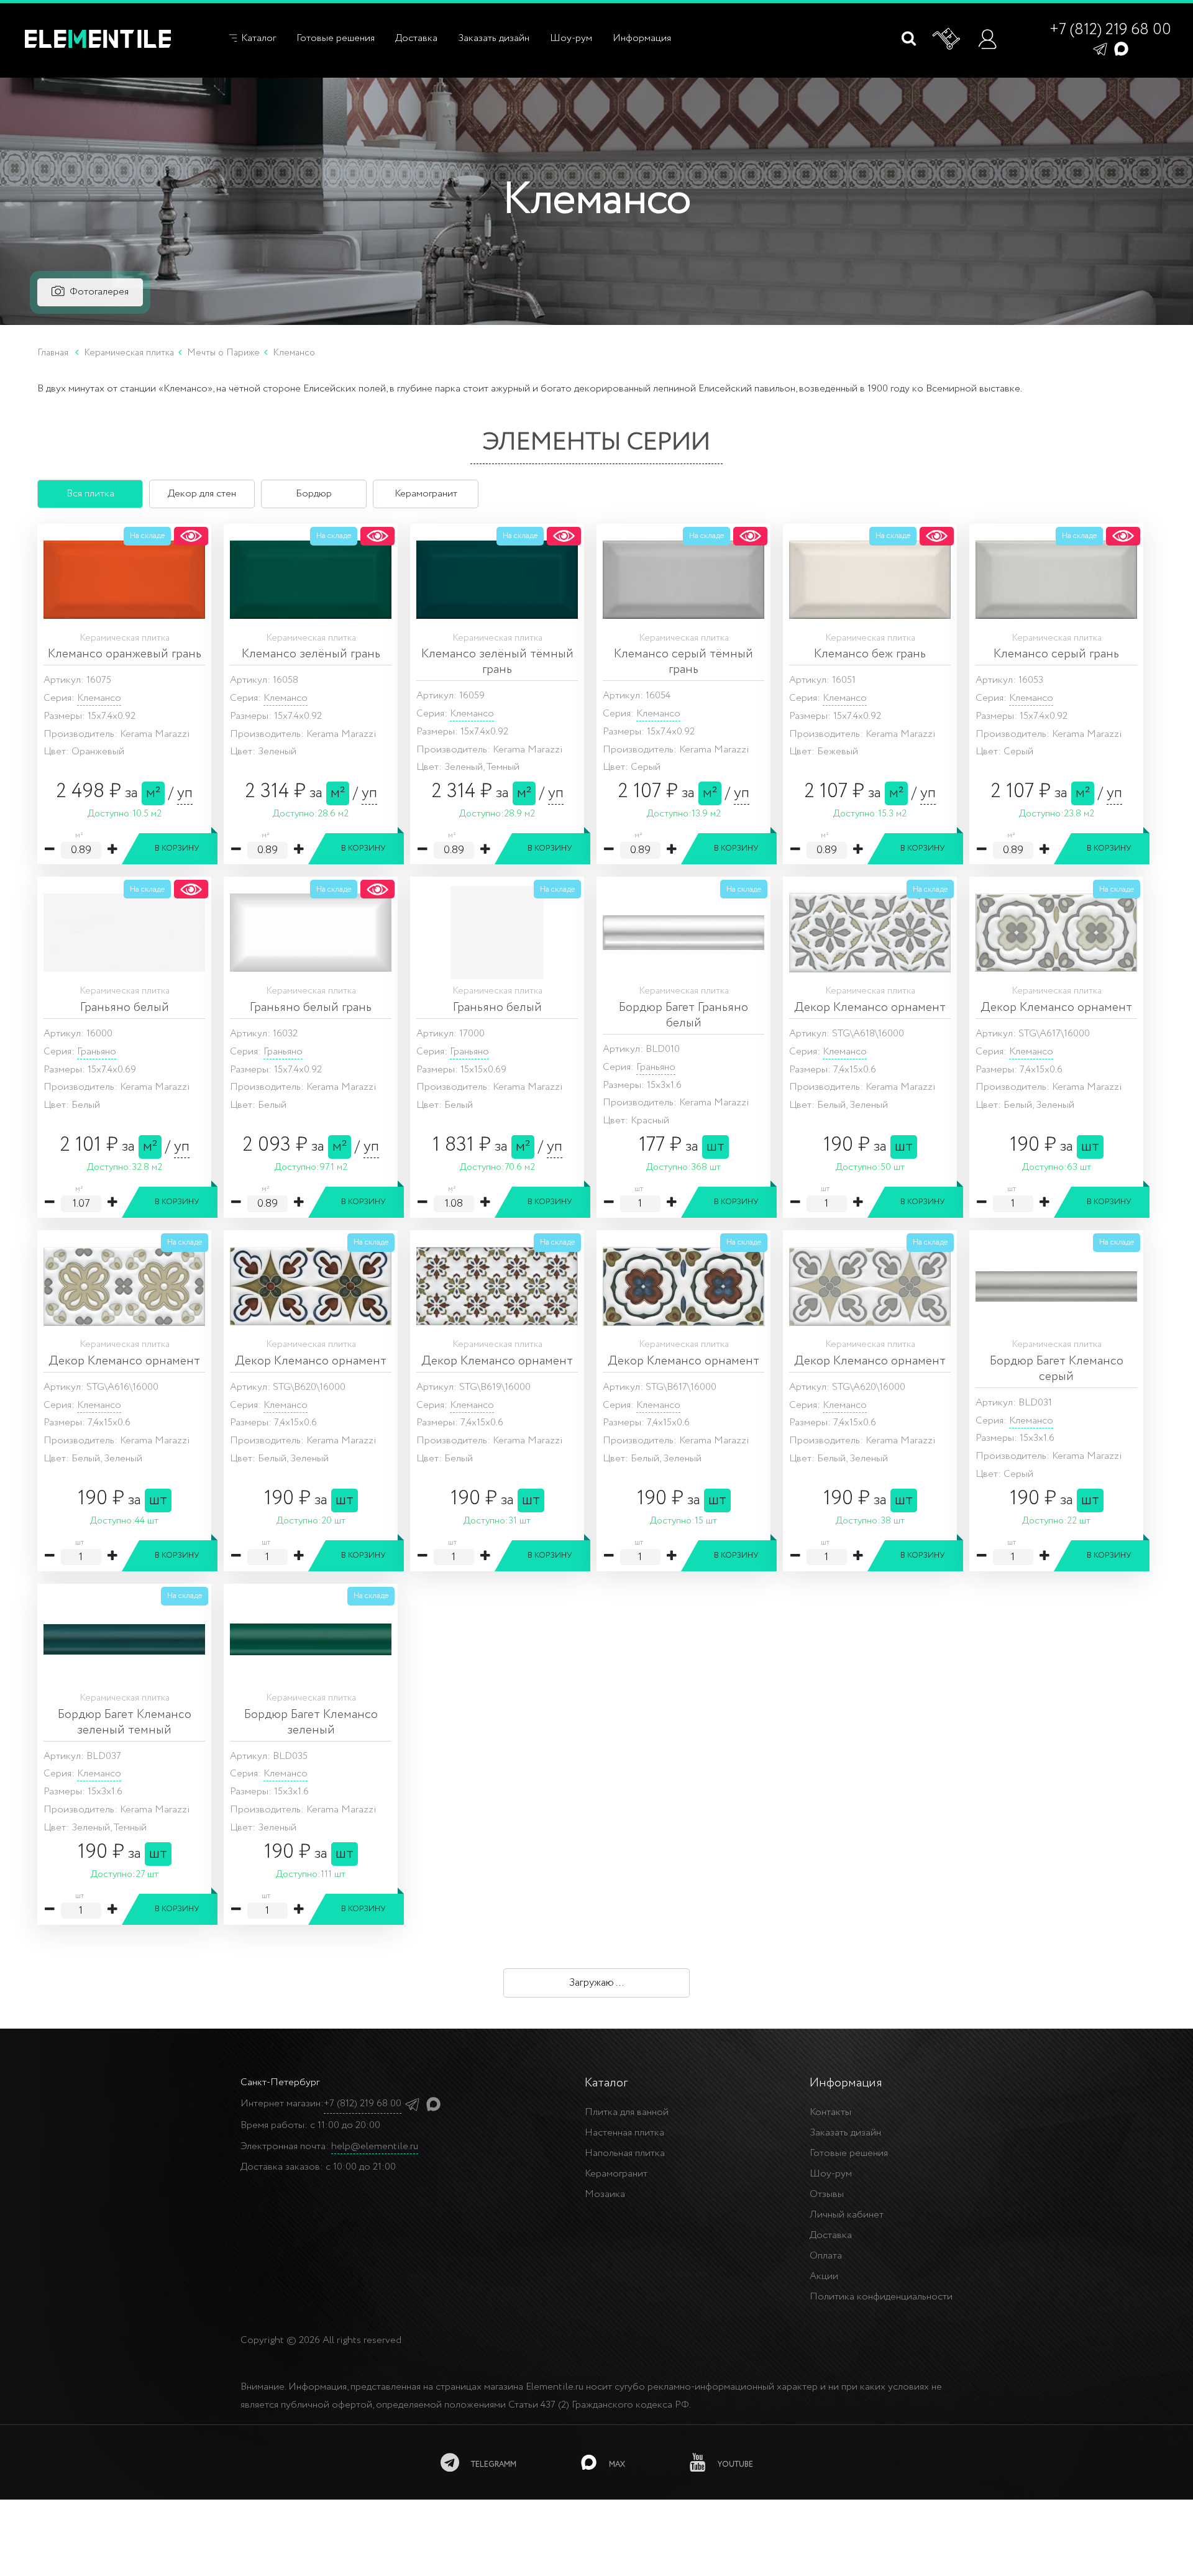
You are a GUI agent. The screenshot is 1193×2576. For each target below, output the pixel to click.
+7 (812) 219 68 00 (1110, 30)
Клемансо (99, 698)
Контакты (830, 2112)
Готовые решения (336, 38)
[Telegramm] (1100, 48)
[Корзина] (947, 39)
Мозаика (605, 2194)
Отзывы (827, 2194)
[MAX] (1121, 48)
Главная (53, 353)
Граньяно (97, 1052)
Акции (824, 2276)
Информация (642, 38)
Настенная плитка (624, 2133)
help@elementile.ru (375, 2146)
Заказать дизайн (494, 38)
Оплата (826, 2256)
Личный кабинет (847, 2215)
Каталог (257, 38)
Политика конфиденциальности (881, 2297)
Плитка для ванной (627, 2112)
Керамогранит (616, 2174)
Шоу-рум (571, 38)
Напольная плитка (625, 2153)
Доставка (416, 38)
